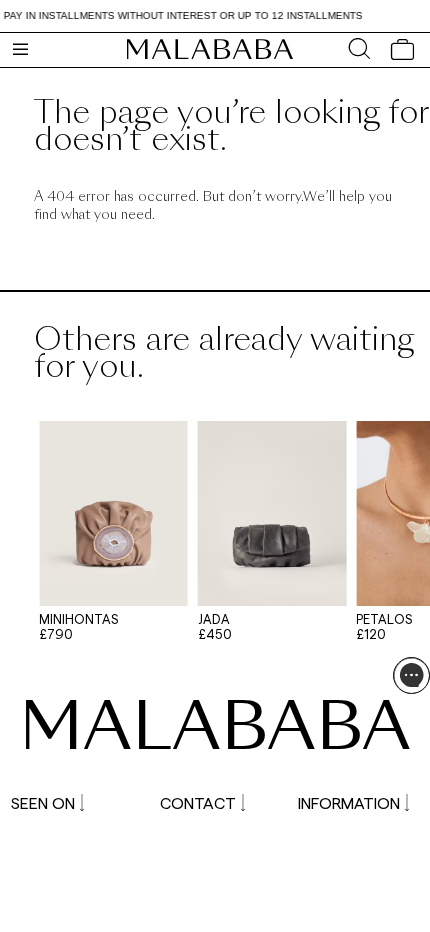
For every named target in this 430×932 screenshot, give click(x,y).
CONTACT (198, 802)
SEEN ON (43, 802)
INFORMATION (349, 802)
